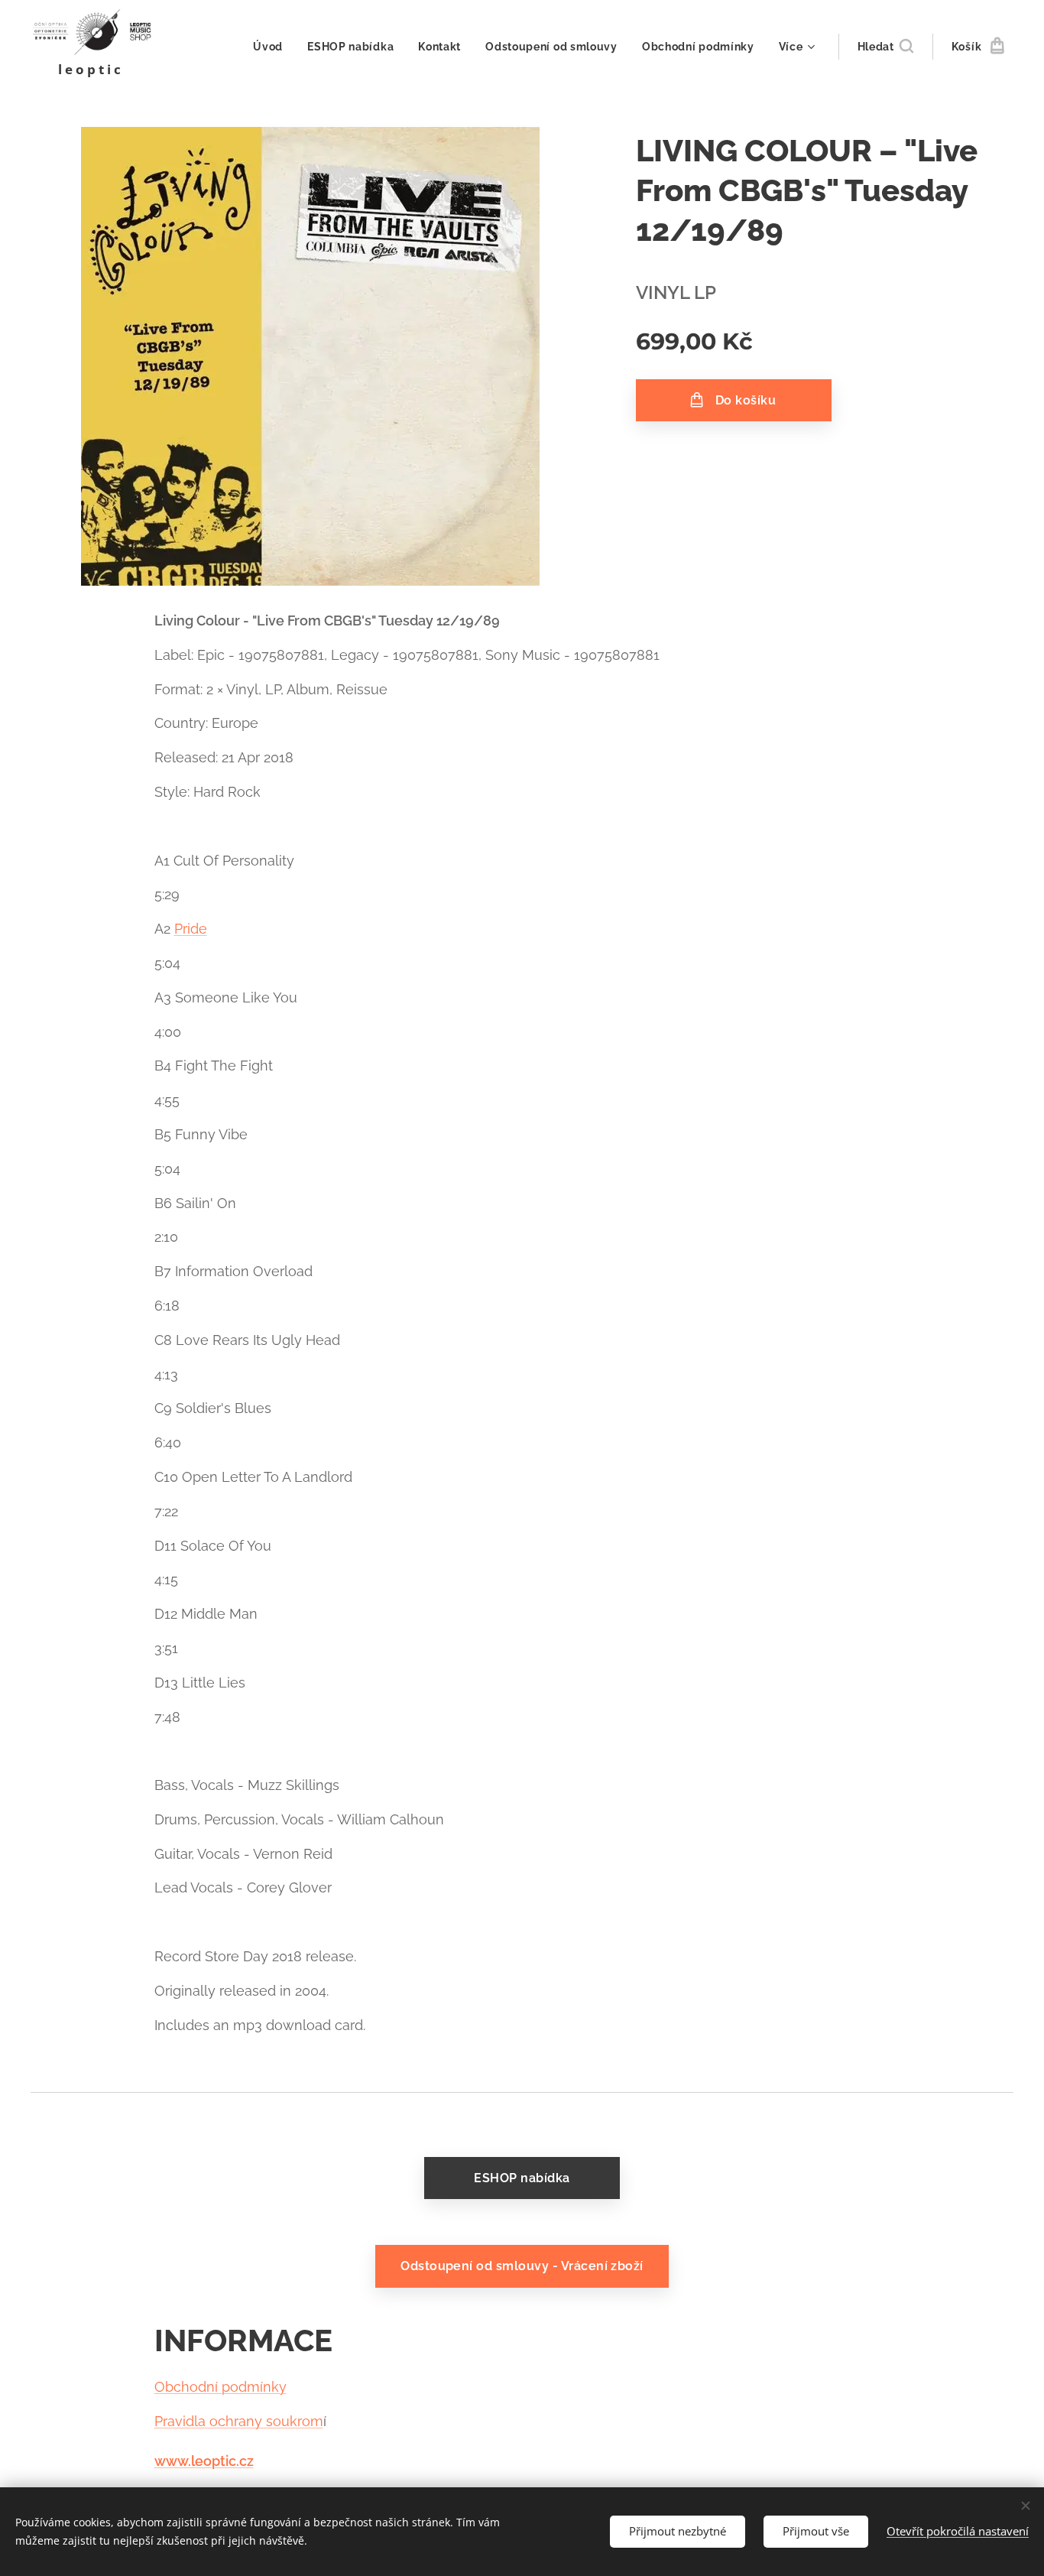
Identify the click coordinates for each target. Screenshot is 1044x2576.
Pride (191, 929)
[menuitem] (272, 47)
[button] (885, 47)
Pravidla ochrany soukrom (239, 2421)
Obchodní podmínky (220, 2387)
